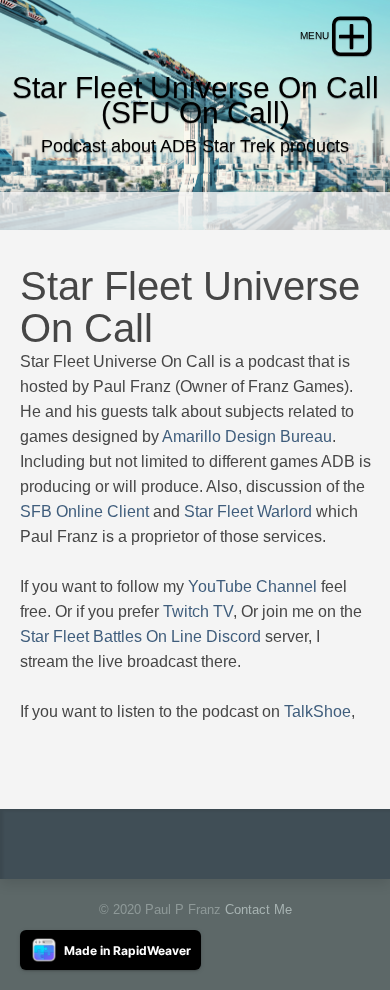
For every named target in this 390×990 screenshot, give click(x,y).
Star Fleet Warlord (248, 511)
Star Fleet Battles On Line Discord (140, 636)
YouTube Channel (252, 586)
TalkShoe (317, 711)
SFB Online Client (84, 511)
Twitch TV (198, 611)
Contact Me (258, 909)
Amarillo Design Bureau (247, 436)
